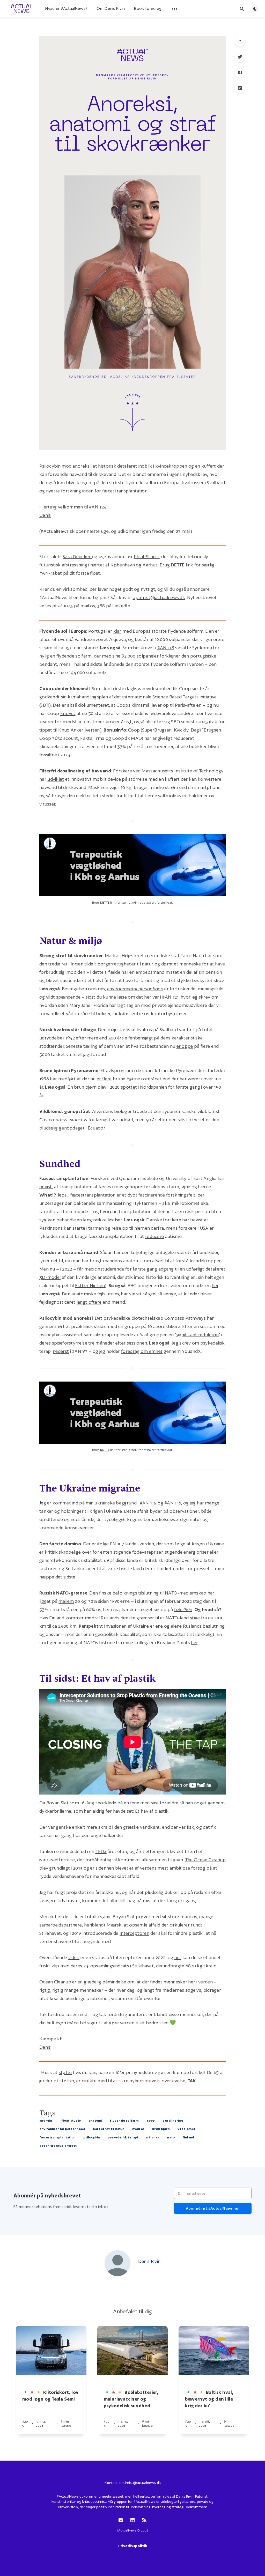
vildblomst (186, 2129)
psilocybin (92, 2137)
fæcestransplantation (57, 2137)
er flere (104, 1079)
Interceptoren (134, 1933)
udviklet (56, 779)
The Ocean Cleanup (205, 1860)
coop (151, 2120)
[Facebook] (240, 72)
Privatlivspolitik (133, 2546)
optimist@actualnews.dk (159, 597)
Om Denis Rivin (111, 8)
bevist (46, 1187)
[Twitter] (240, 57)
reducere (154, 1236)
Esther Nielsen (90, 1285)
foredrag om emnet (142, 1351)
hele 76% (183, 1609)
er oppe (185, 1046)
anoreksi (46, 2120)
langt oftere (89, 1302)
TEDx (101, 1851)
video (74, 1957)
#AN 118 (166, 648)
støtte (65, 2072)
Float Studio (146, 556)
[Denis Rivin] (117, 2263)
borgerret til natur (109, 2129)
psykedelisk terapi (123, 2137)
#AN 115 (148, 1503)
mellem (66, 1601)
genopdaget (72, 1128)
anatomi (95, 2120)
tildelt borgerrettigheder (110, 964)
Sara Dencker (77, 556)
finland (188, 2137)
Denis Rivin (149, 2261)
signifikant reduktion (197, 1335)
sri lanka (153, 2137)
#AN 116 (173, 1503)
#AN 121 (170, 997)
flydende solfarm (124, 2120)
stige (195, 1618)
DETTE (178, 565)
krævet (68, 713)
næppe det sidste (57, 1577)
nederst (61, 1351)
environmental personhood (62, 2129)
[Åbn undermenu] (175, 9)
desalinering (173, 2120)
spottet (129, 1087)
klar (117, 631)
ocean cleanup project (58, 2146)
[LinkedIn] (240, 88)
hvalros (138, 2129)
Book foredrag (148, 8)
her (215, 1285)
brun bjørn (161, 2129)
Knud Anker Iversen (79, 730)
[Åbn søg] (242, 9)
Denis (45, 515)
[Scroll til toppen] (240, 41)
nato (171, 2137)
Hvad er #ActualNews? (66, 8)
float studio (71, 2120)
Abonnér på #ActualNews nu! (213, 2208)
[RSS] (144, 2520)
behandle (66, 1220)
